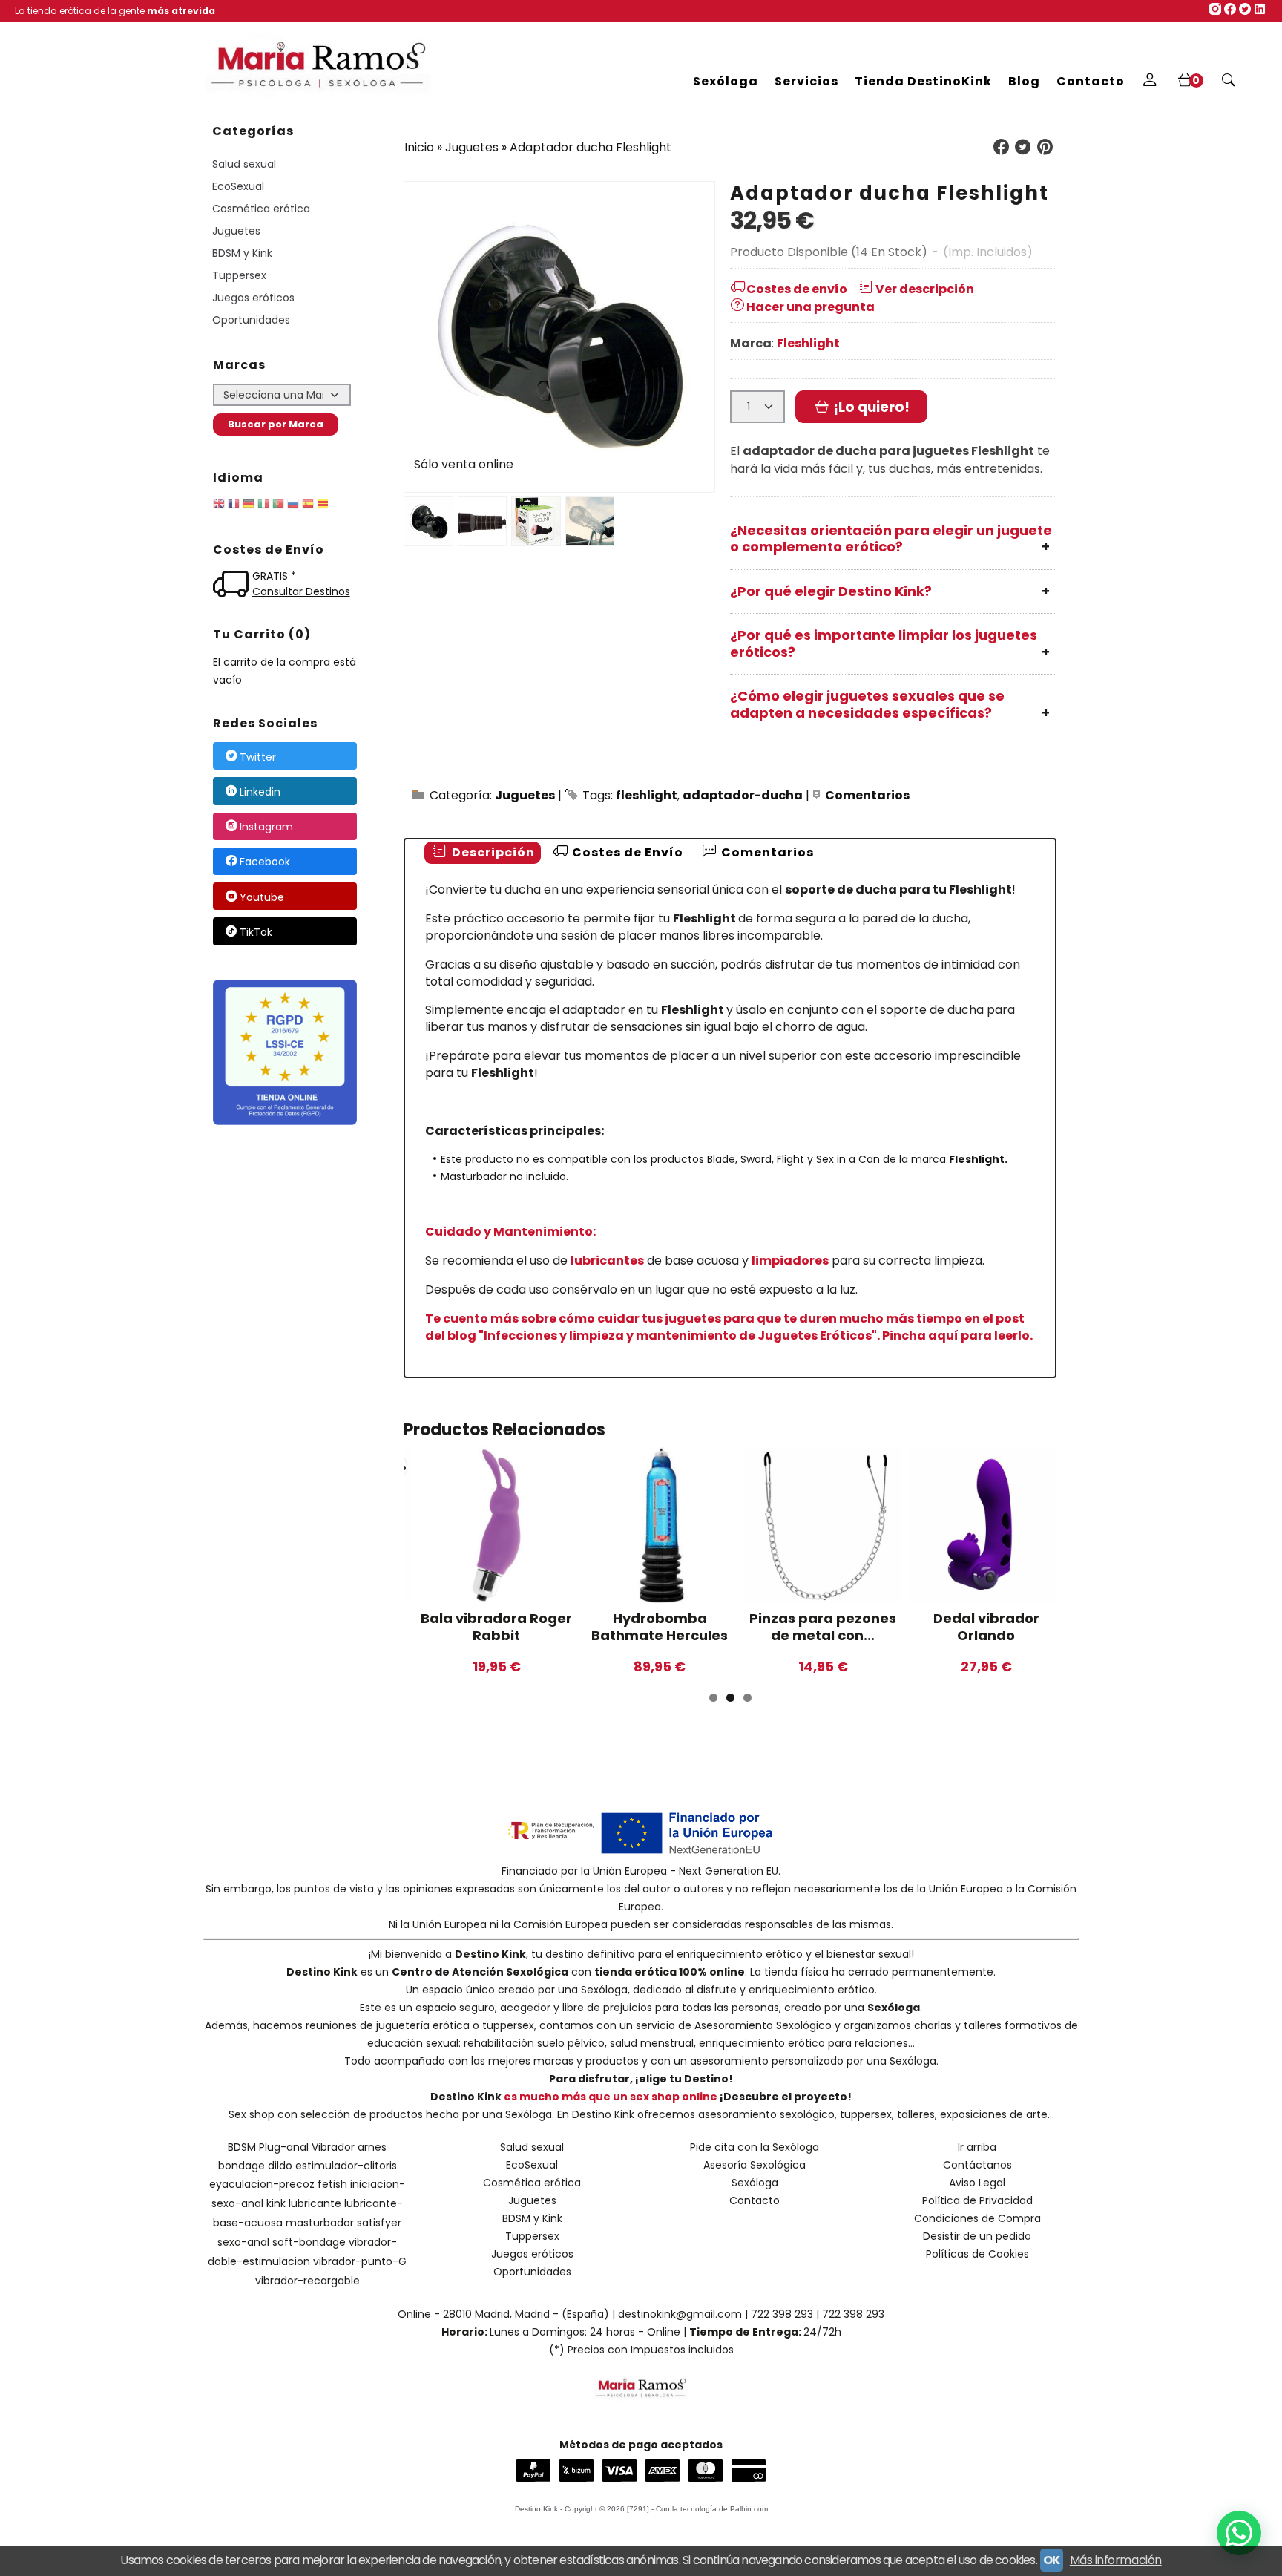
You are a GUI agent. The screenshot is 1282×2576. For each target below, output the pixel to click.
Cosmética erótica (261, 209)
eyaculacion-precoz (262, 2184)
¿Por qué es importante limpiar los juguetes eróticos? (884, 643)
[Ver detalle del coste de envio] (233, 586)
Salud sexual (244, 164)
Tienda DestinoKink (923, 81)
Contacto (1091, 81)
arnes (372, 2147)
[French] (234, 506)
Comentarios (867, 795)
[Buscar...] (1229, 82)
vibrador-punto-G (360, 2261)
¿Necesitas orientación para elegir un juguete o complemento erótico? (891, 539)
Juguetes (236, 231)
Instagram (266, 827)
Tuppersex (239, 275)
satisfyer (379, 2223)
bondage (241, 2166)
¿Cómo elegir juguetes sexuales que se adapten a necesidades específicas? (867, 704)
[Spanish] (308, 506)
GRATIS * (274, 576)
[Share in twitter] (1023, 147)
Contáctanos (977, 2165)
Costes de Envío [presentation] (626, 852)
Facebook (265, 862)
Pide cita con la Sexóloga (755, 2147)
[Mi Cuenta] (1150, 82)
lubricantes (607, 1261)
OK (1052, 2560)
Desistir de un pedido (977, 2236)
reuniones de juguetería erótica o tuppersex (420, 2025)
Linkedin (260, 792)
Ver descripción (925, 289)
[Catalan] (324, 506)
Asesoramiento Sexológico (763, 2025)
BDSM (242, 2147)
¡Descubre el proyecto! (786, 2097)
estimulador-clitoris (346, 2166)
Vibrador (333, 2147)
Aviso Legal (977, 2183)
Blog (1024, 81)
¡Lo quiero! (870, 407)
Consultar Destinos (301, 591)
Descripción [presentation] (492, 852)
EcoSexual (238, 186)
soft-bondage (309, 2242)
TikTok (256, 932)
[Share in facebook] (1001, 147)
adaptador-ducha (743, 795)
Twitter (258, 757)
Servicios (806, 81)
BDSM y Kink (242, 253)
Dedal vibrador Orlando (986, 1627)
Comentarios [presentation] (766, 852)
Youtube (262, 897)
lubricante (315, 2203)
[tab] (483, 853)
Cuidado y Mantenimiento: (510, 1232)
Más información (1116, 2560)
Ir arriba (977, 2147)
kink (276, 2203)
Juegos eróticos (253, 298)
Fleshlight (808, 343)
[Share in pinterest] (1045, 147)
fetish (332, 2184)
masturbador (320, 2223)
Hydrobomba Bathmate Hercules (660, 1627)
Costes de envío (797, 289)
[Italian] (263, 506)
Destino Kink (490, 1954)
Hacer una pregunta (811, 307)
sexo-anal (243, 2242)
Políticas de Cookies (977, 2254)
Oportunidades (251, 320)
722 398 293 (782, 2314)
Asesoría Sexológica (755, 2165)
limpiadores (790, 1261)
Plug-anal (284, 2147)
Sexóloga (726, 81)
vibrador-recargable (308, 2281)
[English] (219, 506)
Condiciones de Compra (977, 2218)
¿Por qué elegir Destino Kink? (831, 591)
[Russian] (293, 506)
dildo (280, 2166)
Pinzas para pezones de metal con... (823, 1627)
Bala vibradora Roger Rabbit (496, 1627)
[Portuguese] (278, 506)
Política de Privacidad (977, 2200)
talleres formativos (1013, 2025)
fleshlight (647, 795)
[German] (249, 506)
